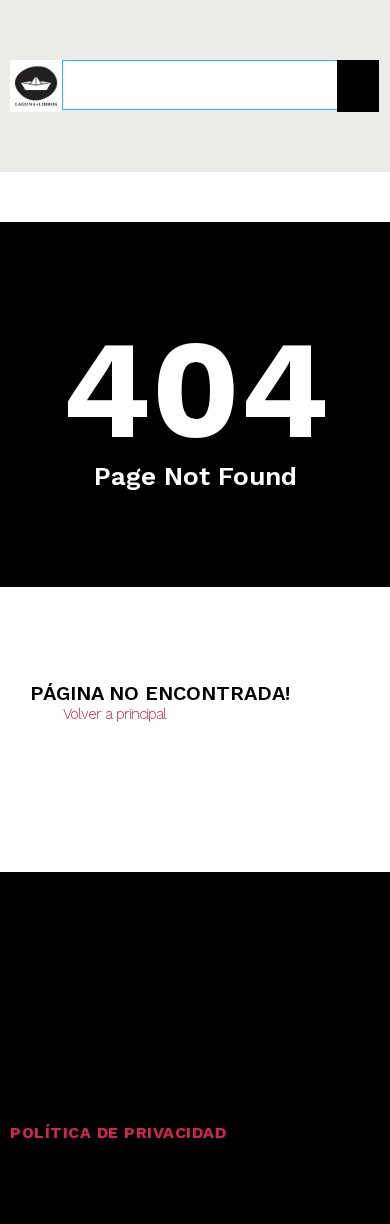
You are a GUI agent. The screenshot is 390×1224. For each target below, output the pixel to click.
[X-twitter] (80, 955)
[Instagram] (26, 955)
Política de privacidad (118, 1132)
